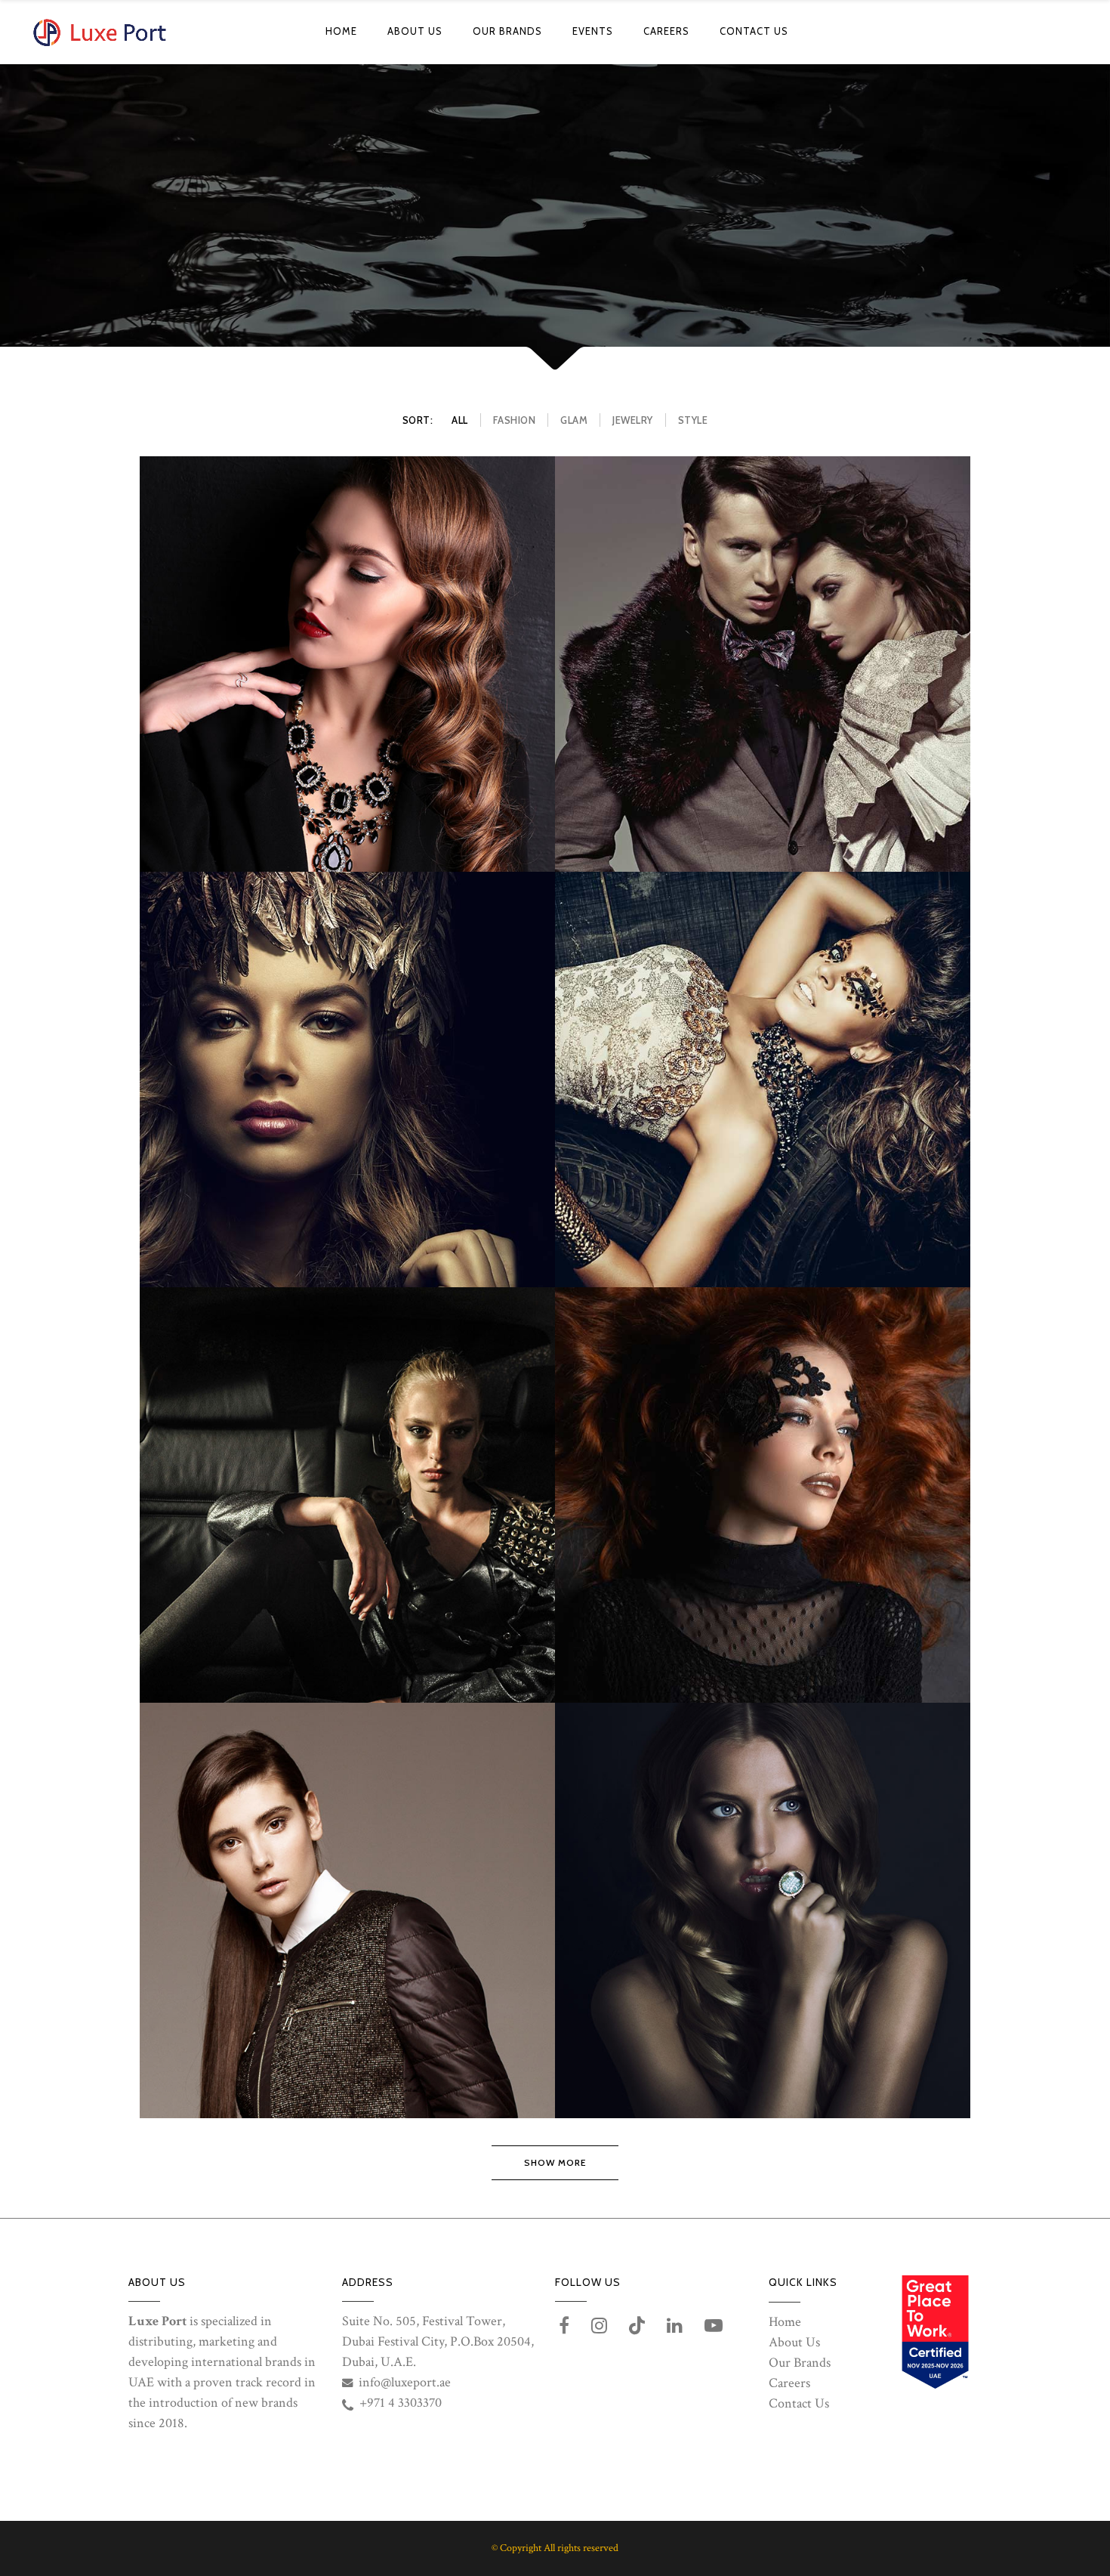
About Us (794, 2342)
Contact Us (799, 2403)
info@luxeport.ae (405, 2382)
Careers (789, 2383)
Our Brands (800, 2363)
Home (785, 2322)
